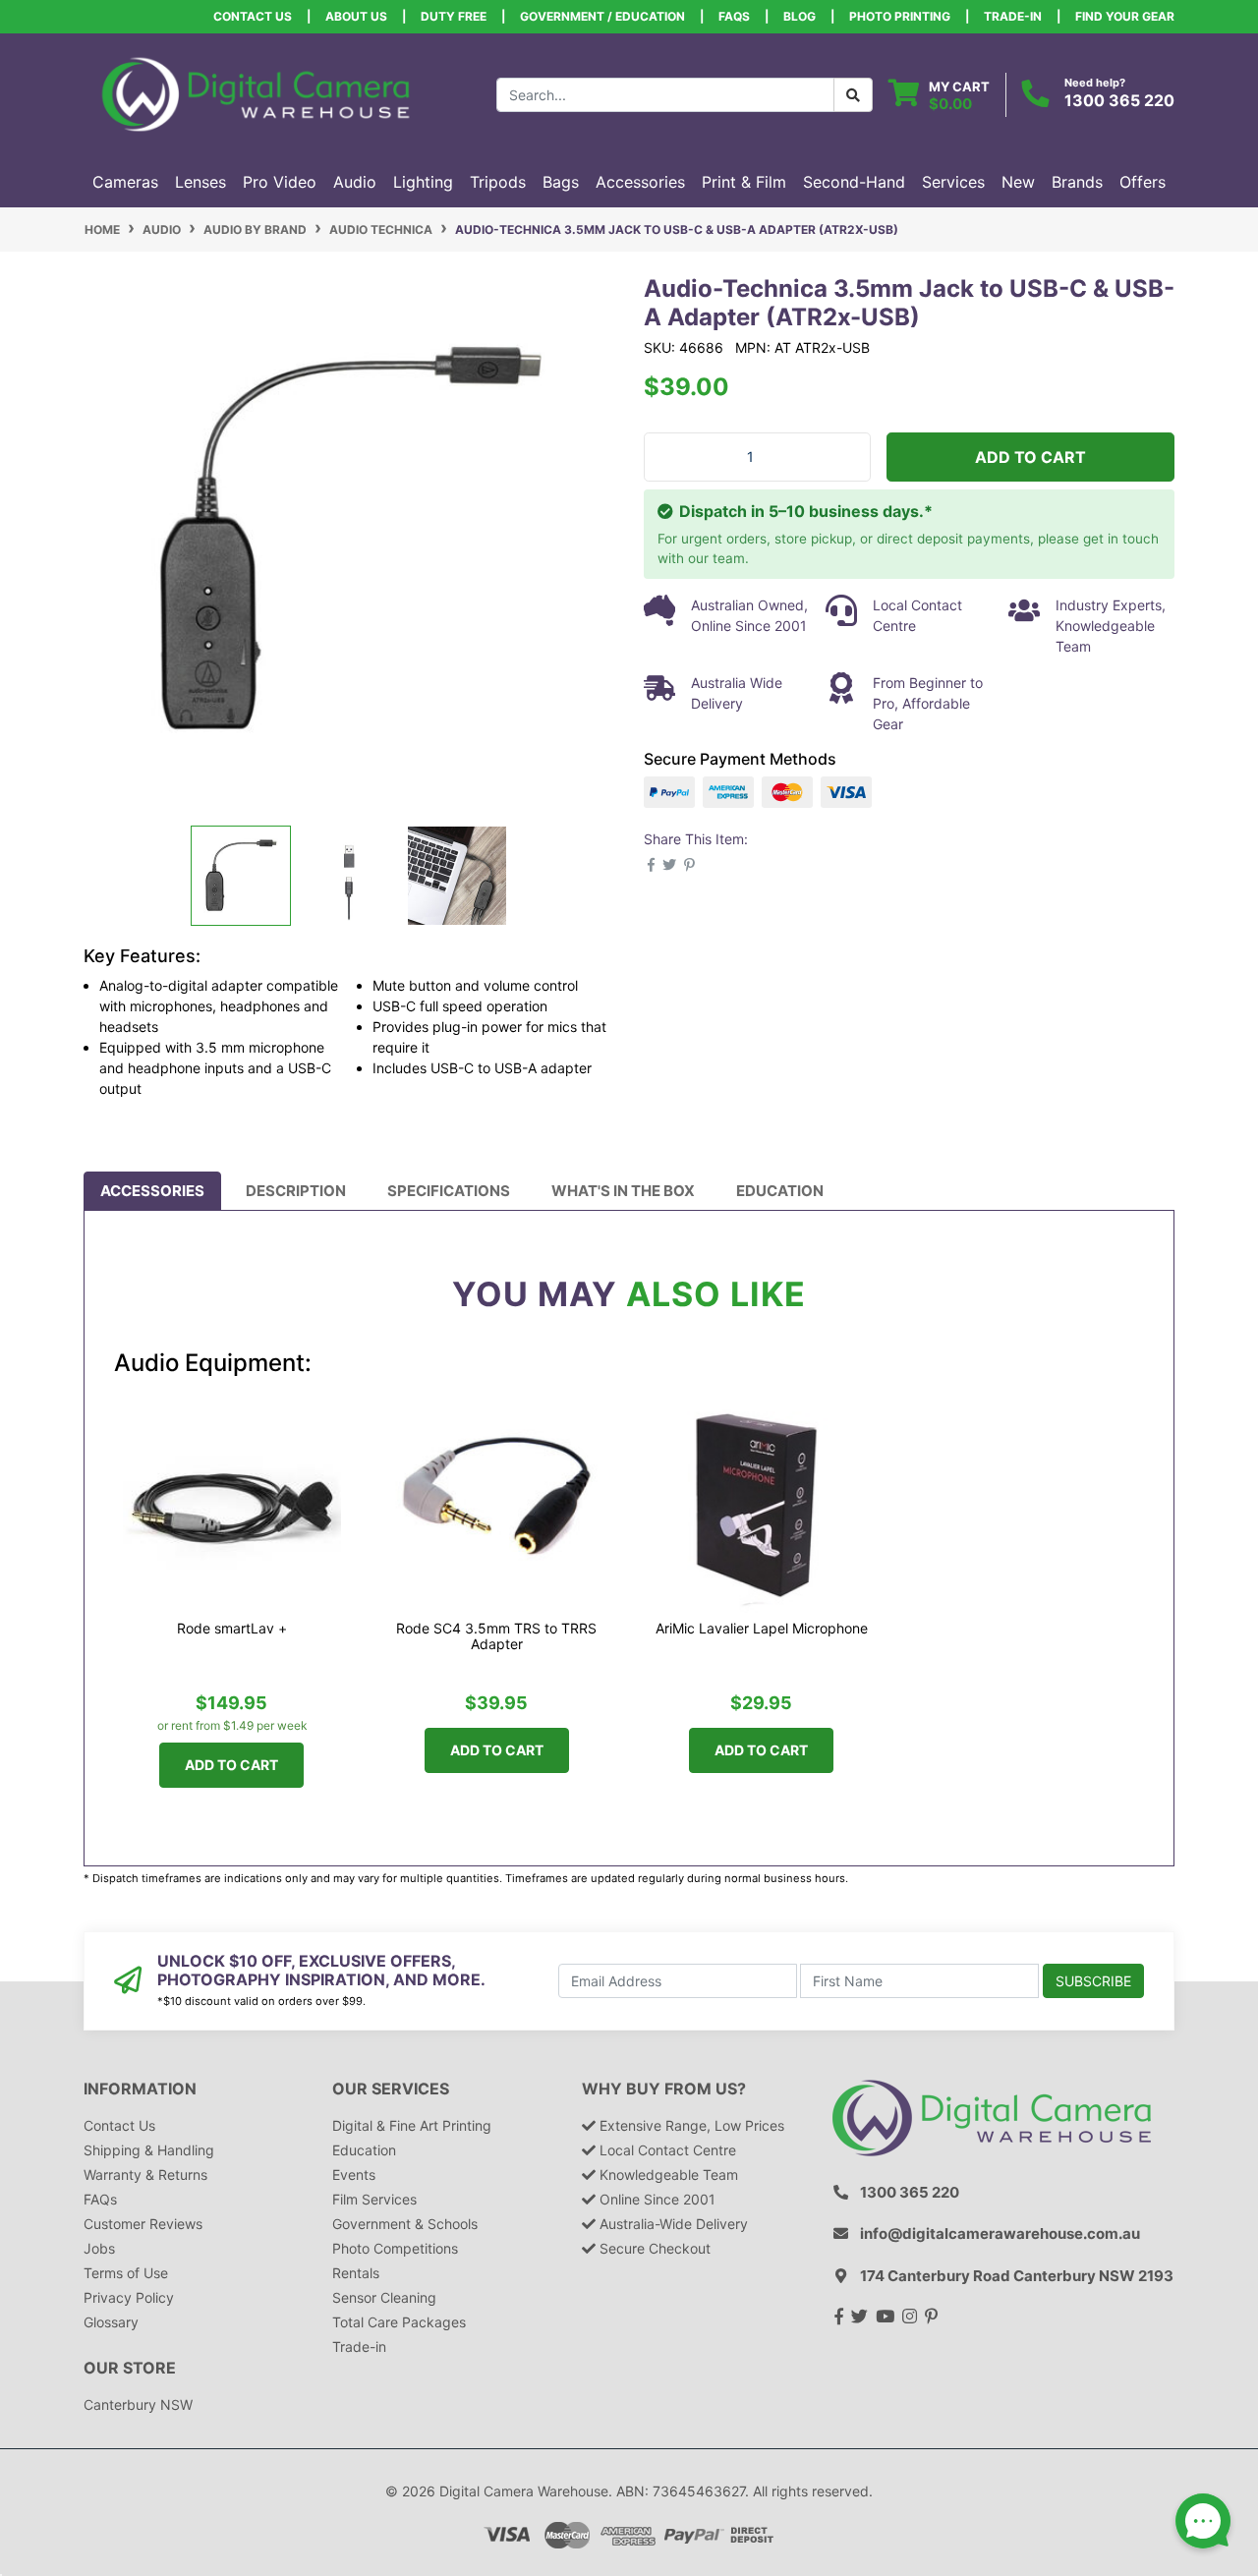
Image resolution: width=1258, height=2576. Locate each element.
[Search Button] (853, 95)
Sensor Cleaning (384, 2297)
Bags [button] (561, 182)
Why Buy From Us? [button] (664, 2089)
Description (296, 1191)
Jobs (99, 2248)
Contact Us (253, 16)
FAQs (734, 16)
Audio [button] (355, 182)
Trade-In (1013, 16)
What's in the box (623, 1191)
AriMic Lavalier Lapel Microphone (762, 1628)
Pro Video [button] (280, 182)
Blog (800, 16)
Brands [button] (1077, 182)
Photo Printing (900, 16)
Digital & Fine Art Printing (412, 2125)
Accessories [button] (640, 182)
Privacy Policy (129, 2297)
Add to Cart (1030, 457)
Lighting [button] (423, 182)
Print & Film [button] (744, 182)
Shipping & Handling (149, 2150)
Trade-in (359, 2347)
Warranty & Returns (145, 2175)
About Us (356, 16)
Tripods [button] (498, 182)
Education (780, 1191)
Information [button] (140, 2089)
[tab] (152, 1191)
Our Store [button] (130, 2368)
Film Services (374, 2199)
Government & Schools (405, 2224)
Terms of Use (126, 2273)
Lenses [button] (200, 182)
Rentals (356, 2273)
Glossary (111, 2322)
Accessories (152, 1191)
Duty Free (454, 16)
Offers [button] (1143, 182)
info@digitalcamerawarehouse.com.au (1000, 2233)
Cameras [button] (125, 182)
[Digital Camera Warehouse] (256, 93)
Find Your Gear (1125, 16)
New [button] (1018, 182)
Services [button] (953, 182)
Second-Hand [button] (854, 182)
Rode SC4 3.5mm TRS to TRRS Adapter (496, 1636)
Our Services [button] (391, 2089)
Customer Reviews (143, 2224)
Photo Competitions (395, 2248)
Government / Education (602, 16)
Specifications (449, 1191)
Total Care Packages (399, 2322)
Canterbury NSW (138, 2404)
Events (354, 2175)
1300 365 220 (1119, 100)
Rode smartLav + (232, 1628)
